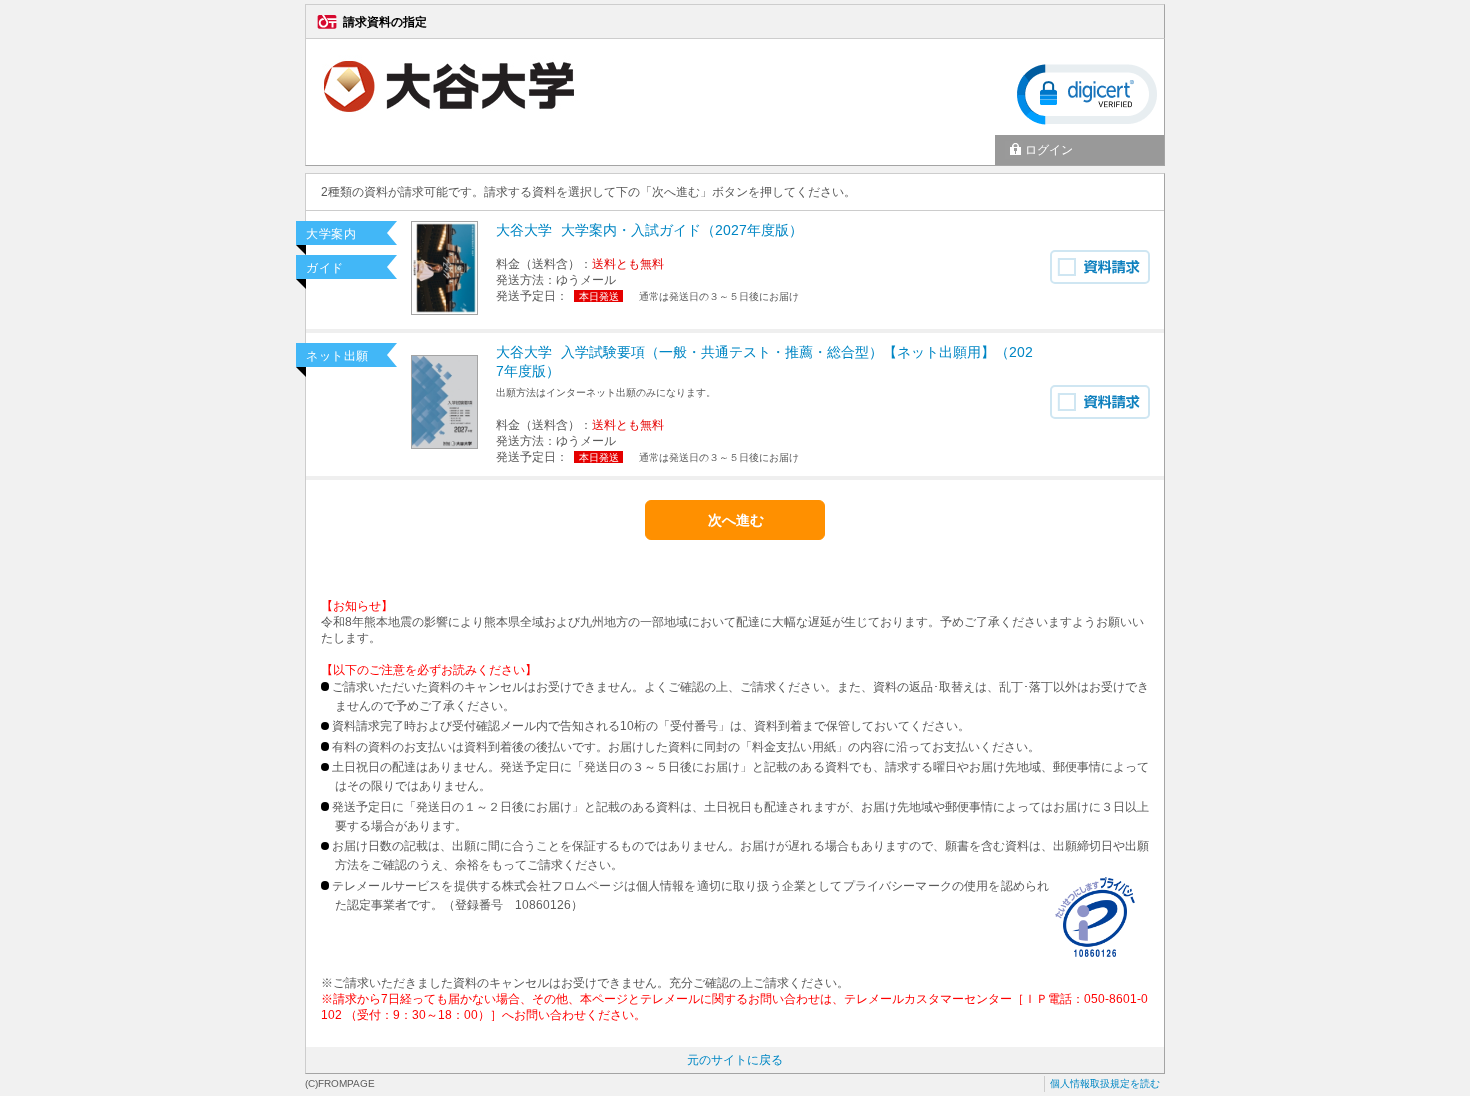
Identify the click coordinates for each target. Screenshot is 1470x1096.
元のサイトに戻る (735, 1060)
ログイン (1049, 150)
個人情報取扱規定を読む (1105, 1083)
